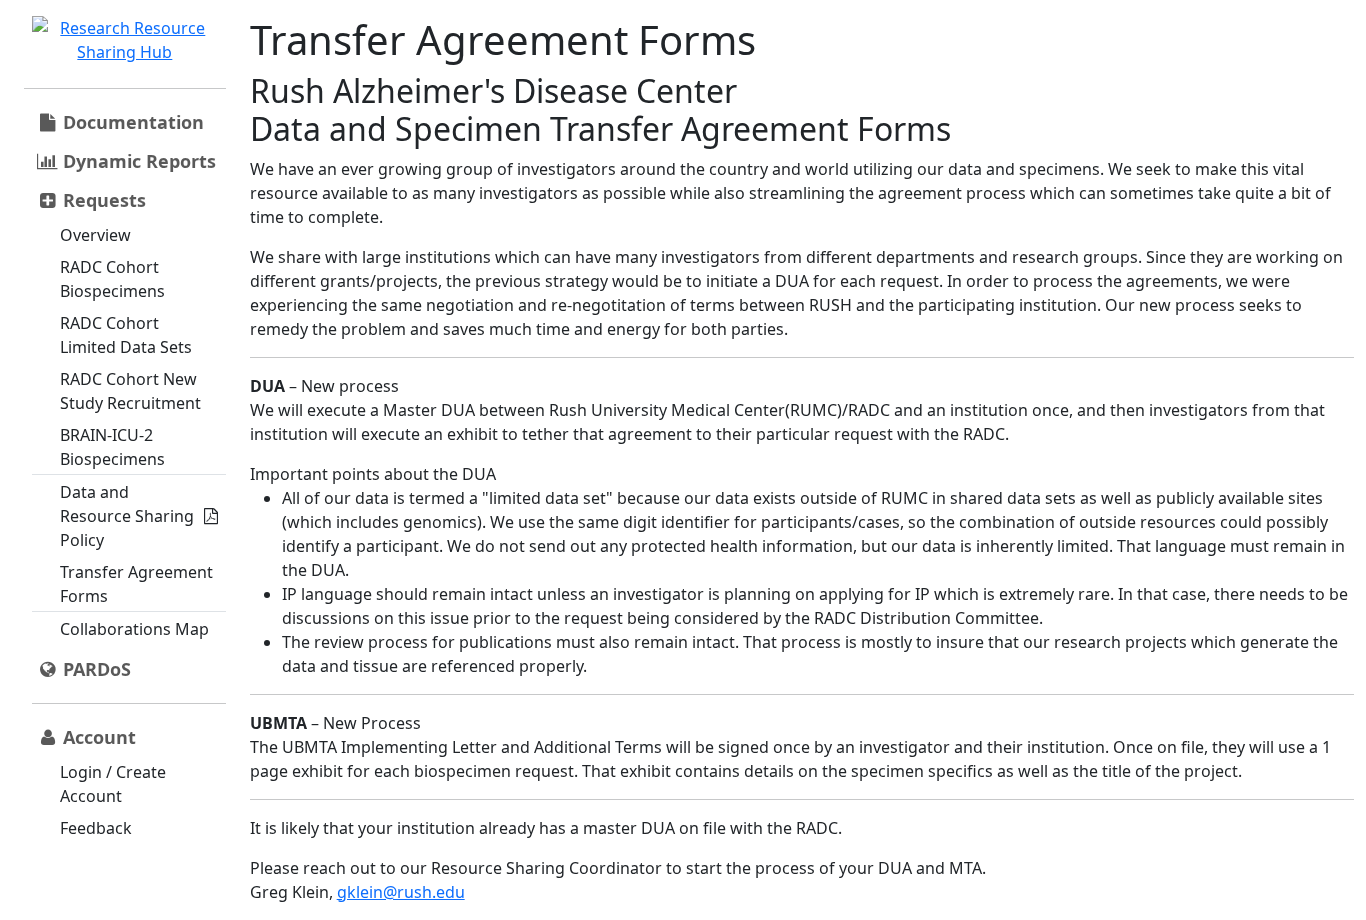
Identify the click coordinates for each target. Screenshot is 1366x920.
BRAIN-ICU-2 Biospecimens (112, 447)
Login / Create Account (113, 784)
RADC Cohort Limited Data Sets (126, 335)
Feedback (96, 828)
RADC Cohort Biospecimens (112, 279)
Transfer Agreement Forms (136, 584)
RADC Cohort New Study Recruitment (130, 391)
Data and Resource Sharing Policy (127, 516)
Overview (95, 235)
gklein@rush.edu (401, 892)
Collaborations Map (134, 629)
